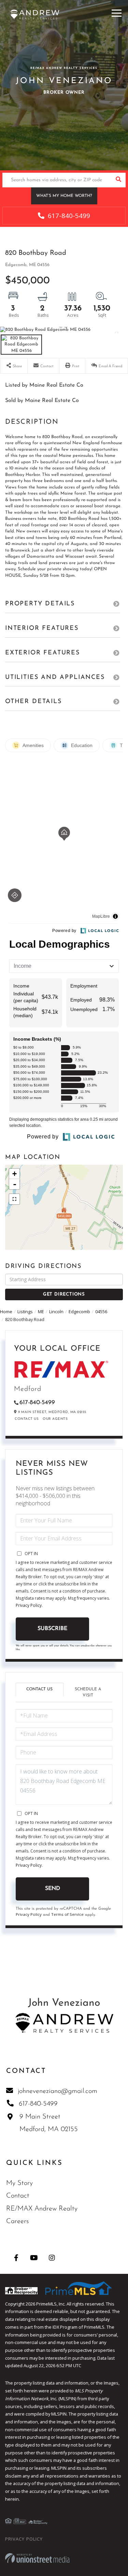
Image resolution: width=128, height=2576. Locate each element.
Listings (25, 1312)
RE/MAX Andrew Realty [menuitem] (42, 2209)
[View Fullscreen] (14, 1199)
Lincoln (56, 1312)
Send (53, 1889)
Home (6, 1312)
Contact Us (27, 1419)
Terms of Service (67, 1914)
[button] (118, 180)
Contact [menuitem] (18, 2196)
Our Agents (55, 1419)
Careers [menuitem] (17, 2221)
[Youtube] (34, 2258)
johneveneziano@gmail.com (58, 2091)
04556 (101, 1312)
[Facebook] (16, 2258)
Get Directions (64, 1294)
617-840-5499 (68, 216)
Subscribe (52, 1629)
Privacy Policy (29, 1605)
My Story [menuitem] (19, 2183)
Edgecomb (79, 1312)
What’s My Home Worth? (64, 196)
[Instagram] (52, 2258)
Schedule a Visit (88, 1692)
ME (41, 1312)
